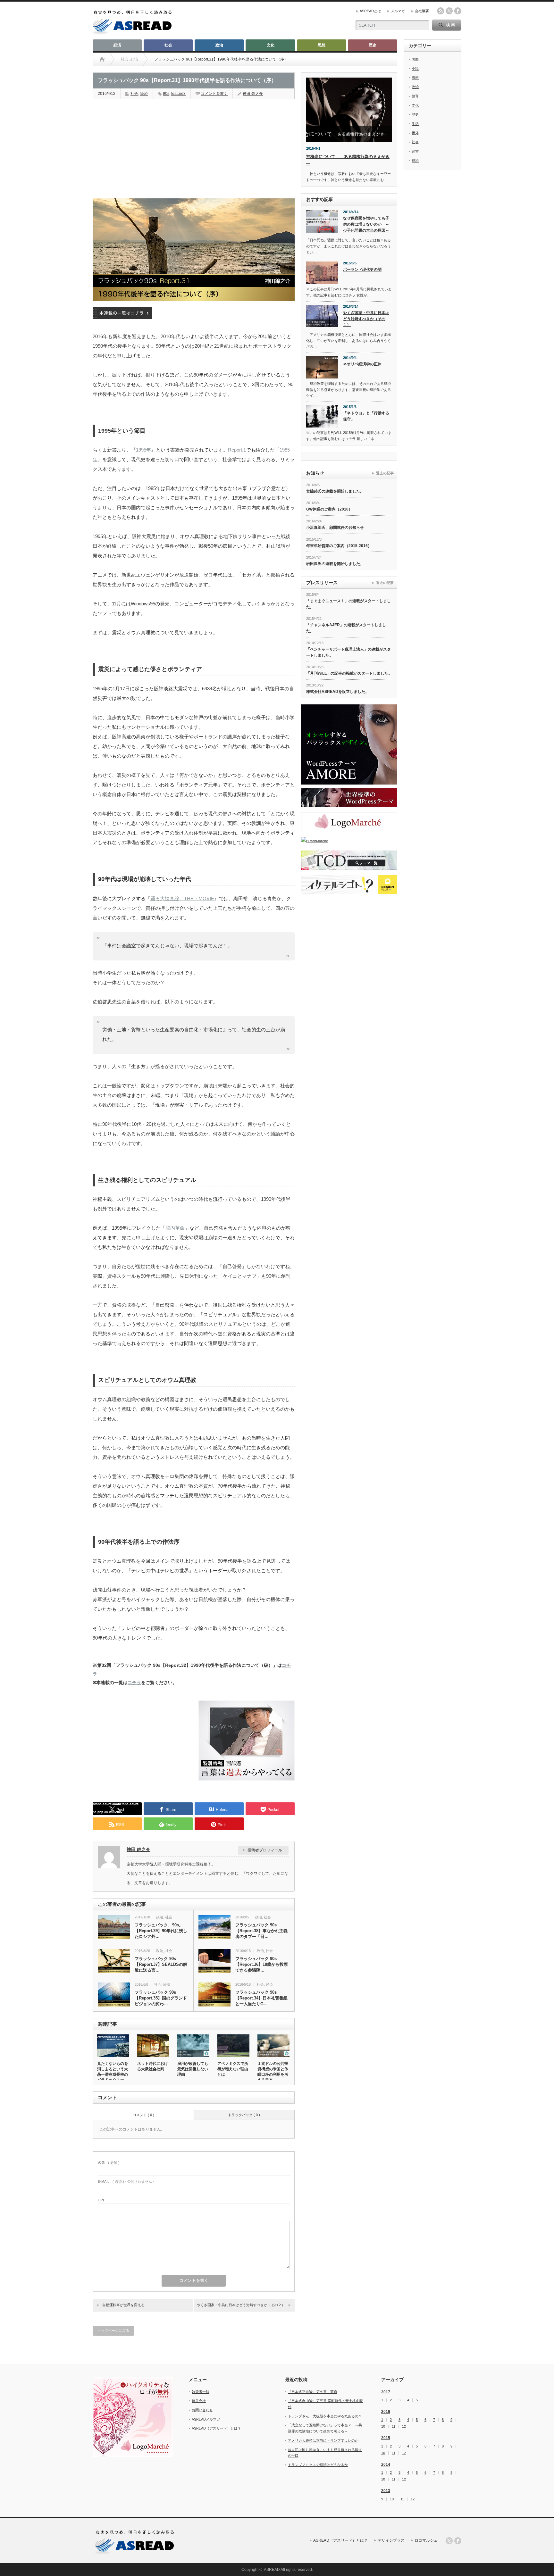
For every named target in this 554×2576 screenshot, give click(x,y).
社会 (168, 45)
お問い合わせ (202, 2410)
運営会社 (199, 2401)
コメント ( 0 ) (143, 2115)
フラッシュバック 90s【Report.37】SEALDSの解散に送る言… (161, 1964)
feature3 (178, 94)
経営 (415, 151)
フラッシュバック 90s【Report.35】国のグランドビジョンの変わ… (161, 1998)
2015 (386, 2438)
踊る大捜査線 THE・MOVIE (182, 898)
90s (166, 94)
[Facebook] (458, 2541)
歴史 (373, 45)
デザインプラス (391, 2540)
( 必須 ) (109, 2163)
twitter (449, 11)
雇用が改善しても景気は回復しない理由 (193, 2069)
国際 (415, 59)
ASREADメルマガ (206, 2419)
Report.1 (237, 450)
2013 (386, 2491)
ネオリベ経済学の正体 (362, 364)
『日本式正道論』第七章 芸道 (313, 2392)
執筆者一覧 (201, 2392)
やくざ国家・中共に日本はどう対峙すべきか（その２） (241, 2305)
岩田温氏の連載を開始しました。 (335, 564)
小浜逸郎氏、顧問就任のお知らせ (335, 528)
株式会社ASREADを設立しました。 (338, 692)
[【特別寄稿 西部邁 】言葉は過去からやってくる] (247, 1779)
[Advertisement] (141, 145)
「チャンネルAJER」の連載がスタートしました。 (346, 628)
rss (441, 11)
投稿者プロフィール (265, 1850)
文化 (271, 45)
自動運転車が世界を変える (123, 2305)
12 (404, 2426)
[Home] (102, 59)
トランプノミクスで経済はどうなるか (318, 2465)
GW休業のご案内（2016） (329, 509)
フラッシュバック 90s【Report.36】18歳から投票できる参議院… (262, 1964)
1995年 (143, 450)
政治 (219, 45)
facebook (458, 11)
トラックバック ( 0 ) (244, 2115)
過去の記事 (385, 473)
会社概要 (422, 11)
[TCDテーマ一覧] (349, 860)
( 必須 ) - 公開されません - (126, 2181)
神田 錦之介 (253, 94)
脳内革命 (175, 1228)
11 (394, 2426)
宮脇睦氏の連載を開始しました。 (335, 491)
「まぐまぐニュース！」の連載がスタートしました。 (348, 604)
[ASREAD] (132, 33)
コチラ (134, 1683)
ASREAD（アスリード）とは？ (216, 2428)
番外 (415, 133)
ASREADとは (370, 11)
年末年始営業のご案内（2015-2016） (339, 546)
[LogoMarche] (349, 822)
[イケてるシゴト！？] (349, 885)
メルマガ (398, 11)
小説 (415, 69)
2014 (386, 2464)
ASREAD (272, 2570)
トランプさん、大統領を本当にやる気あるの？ (325, 2416)
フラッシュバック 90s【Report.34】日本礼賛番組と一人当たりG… (261, 1998)
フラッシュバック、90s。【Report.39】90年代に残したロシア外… (161, 1931)
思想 (322, 45)
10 (383, 2426)
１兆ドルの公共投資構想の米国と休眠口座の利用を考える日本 (273, 2072)
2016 (386, 2412)
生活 (415, 124)
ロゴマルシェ (426, 2540)
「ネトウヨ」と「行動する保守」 (366, 416)
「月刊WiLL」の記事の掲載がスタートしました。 (349, 673)
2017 (386, 2392)
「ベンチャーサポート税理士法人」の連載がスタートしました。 (348, 652)
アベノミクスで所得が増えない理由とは (233, 2069)
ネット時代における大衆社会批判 (153, 2066)
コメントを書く (214, 94)
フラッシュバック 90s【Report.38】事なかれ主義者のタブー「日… (261, 1931)
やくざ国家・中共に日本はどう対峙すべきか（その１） (366, 319)
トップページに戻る (113, 2331)
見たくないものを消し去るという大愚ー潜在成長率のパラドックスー (113, 2072)
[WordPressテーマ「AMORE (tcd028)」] (349, 744)
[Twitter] (449, 2541)
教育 (415, 96)
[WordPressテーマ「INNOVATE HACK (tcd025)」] (349, 797)
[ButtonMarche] (349, 841)
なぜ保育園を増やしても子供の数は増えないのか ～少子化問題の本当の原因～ (366, 224)
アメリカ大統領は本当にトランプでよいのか (323, 2440)
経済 (117, 45)
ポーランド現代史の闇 (362, 270)
